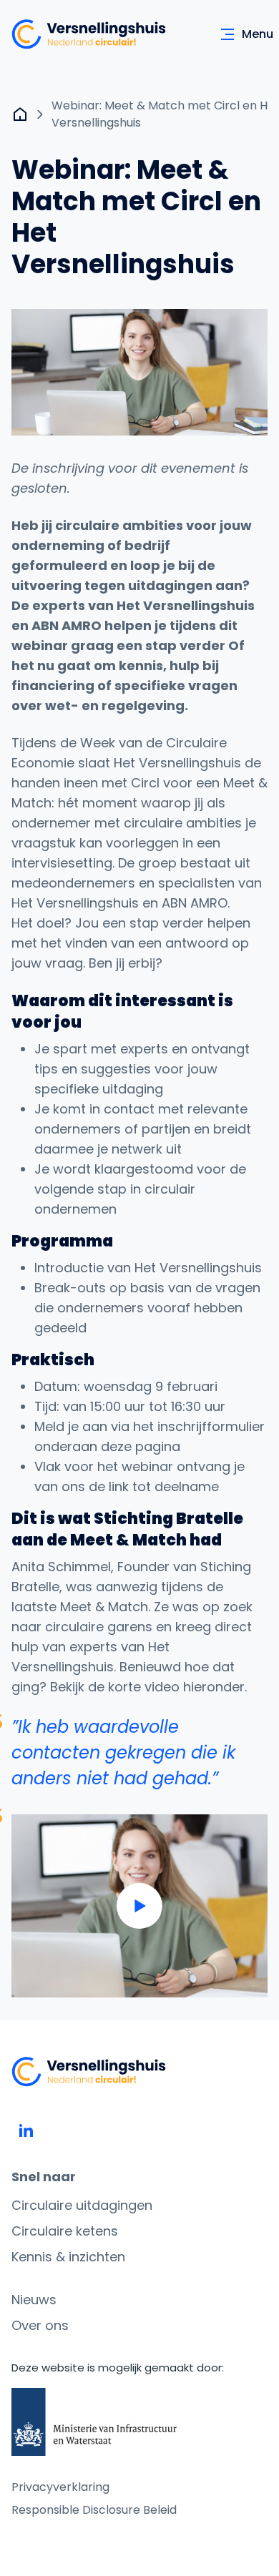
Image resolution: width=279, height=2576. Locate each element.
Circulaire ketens (65, 2231)
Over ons (40, 2325)
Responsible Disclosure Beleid (94, 2510)
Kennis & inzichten (68, 2257)
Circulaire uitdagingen (82, 2205)
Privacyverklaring (60, 2487)
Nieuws (34, 2300)
